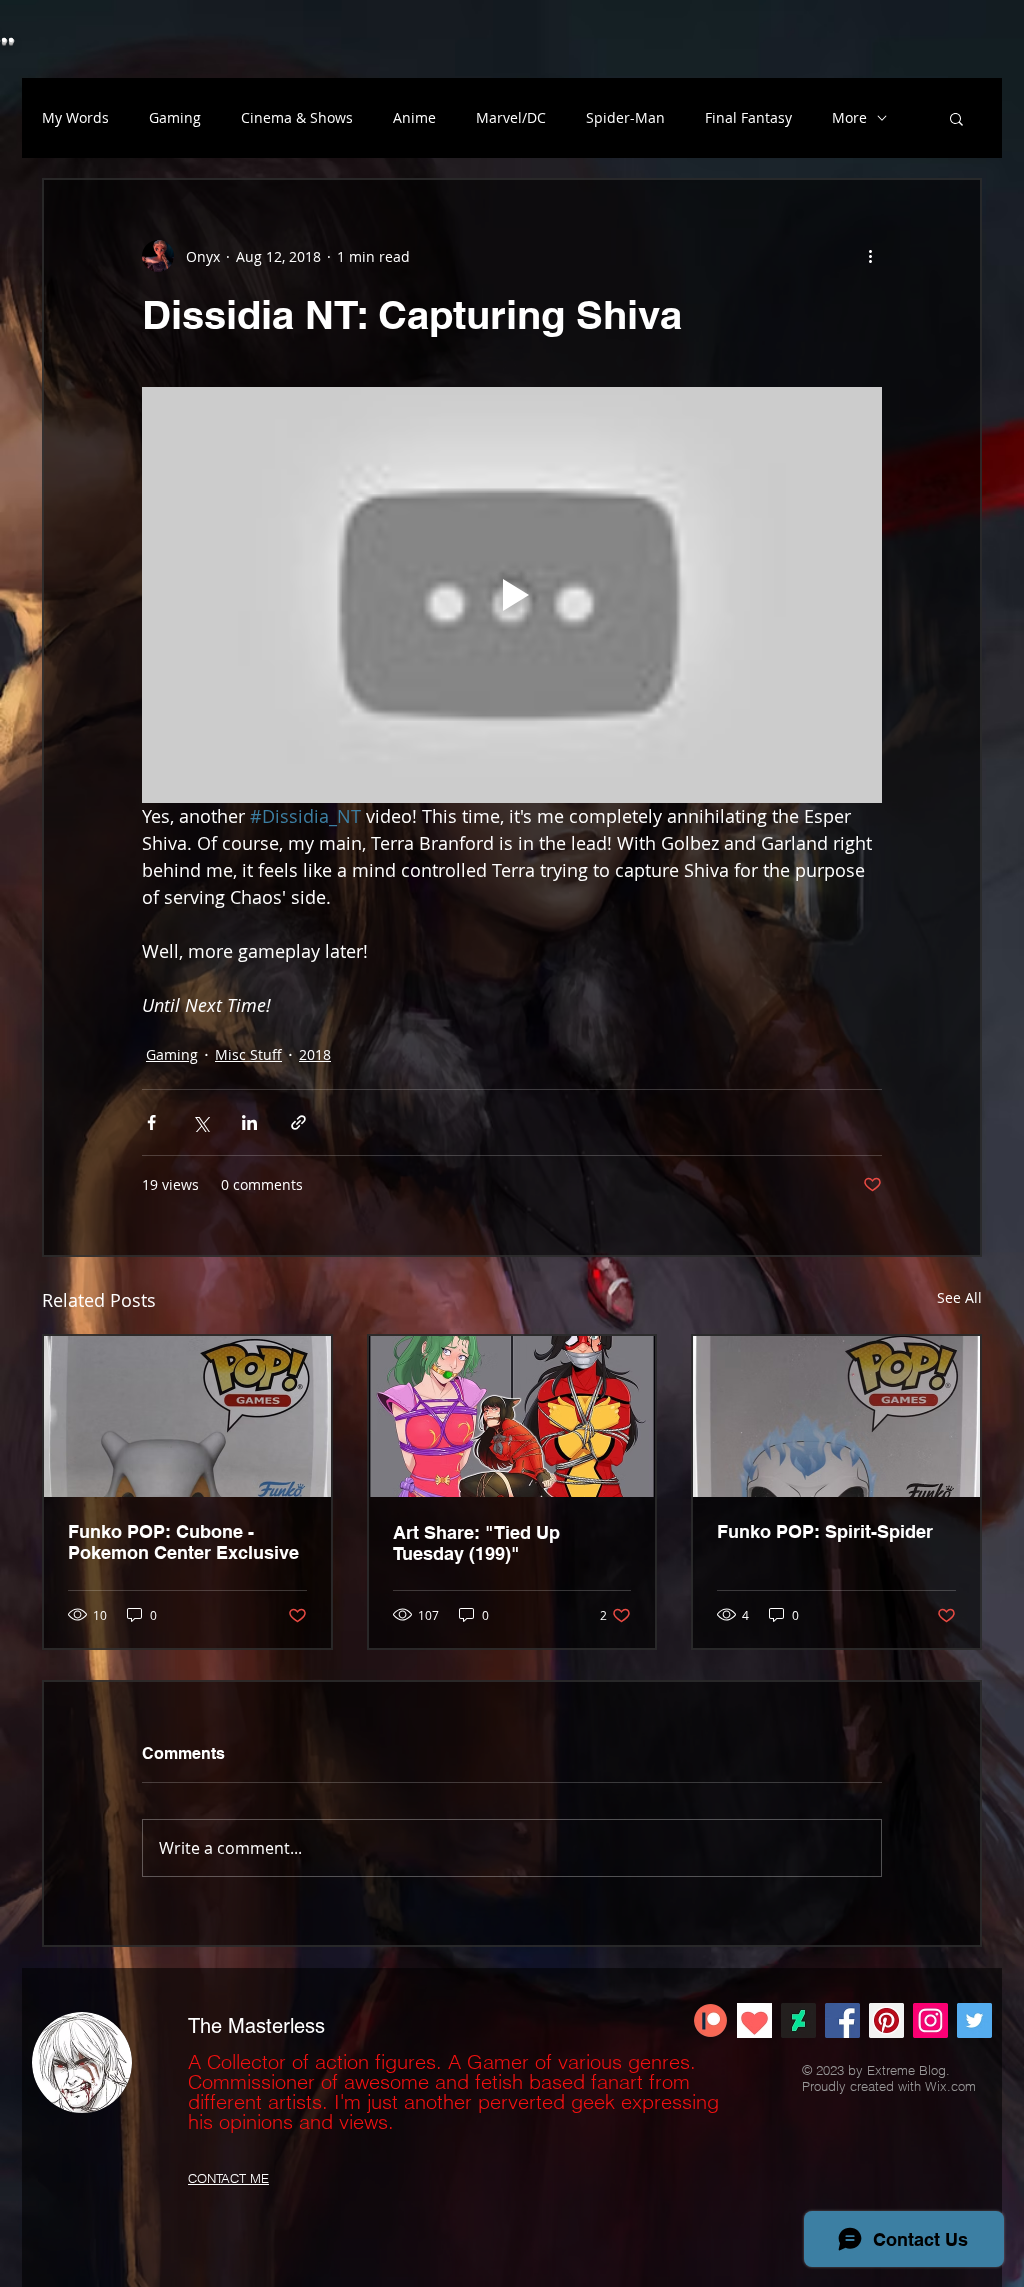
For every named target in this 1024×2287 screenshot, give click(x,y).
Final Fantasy (748, 117)
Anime (414, 117)
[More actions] (870, 256)
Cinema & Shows (297, 117)
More (849, 117)
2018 (315, 1054)
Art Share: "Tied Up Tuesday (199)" (476, 1543)
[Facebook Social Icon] (842, 2020)
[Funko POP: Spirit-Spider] (836, 1416)
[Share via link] (298, 1122)
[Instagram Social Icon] (930, 2020)
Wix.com (950, 2086)
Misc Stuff (248, 1054)
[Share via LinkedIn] (249, 1122)
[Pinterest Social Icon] (886, 2020)
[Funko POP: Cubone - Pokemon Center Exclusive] (187, 1416)
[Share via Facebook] (151, 1122)
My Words (75, 117)
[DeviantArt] (798, 2020)
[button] (956, 118)
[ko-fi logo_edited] (754, 2020)
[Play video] (512, 595)
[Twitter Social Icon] (974, 2020)
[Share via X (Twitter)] (200, 1122)
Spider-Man (625, 117)
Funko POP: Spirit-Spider (825, 1531)
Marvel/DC (511, 117)
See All (959, 1297)
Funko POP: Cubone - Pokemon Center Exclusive (183, 1542)
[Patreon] (710, 2020)
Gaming (175, 117)
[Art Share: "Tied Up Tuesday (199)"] (512, 1416)
